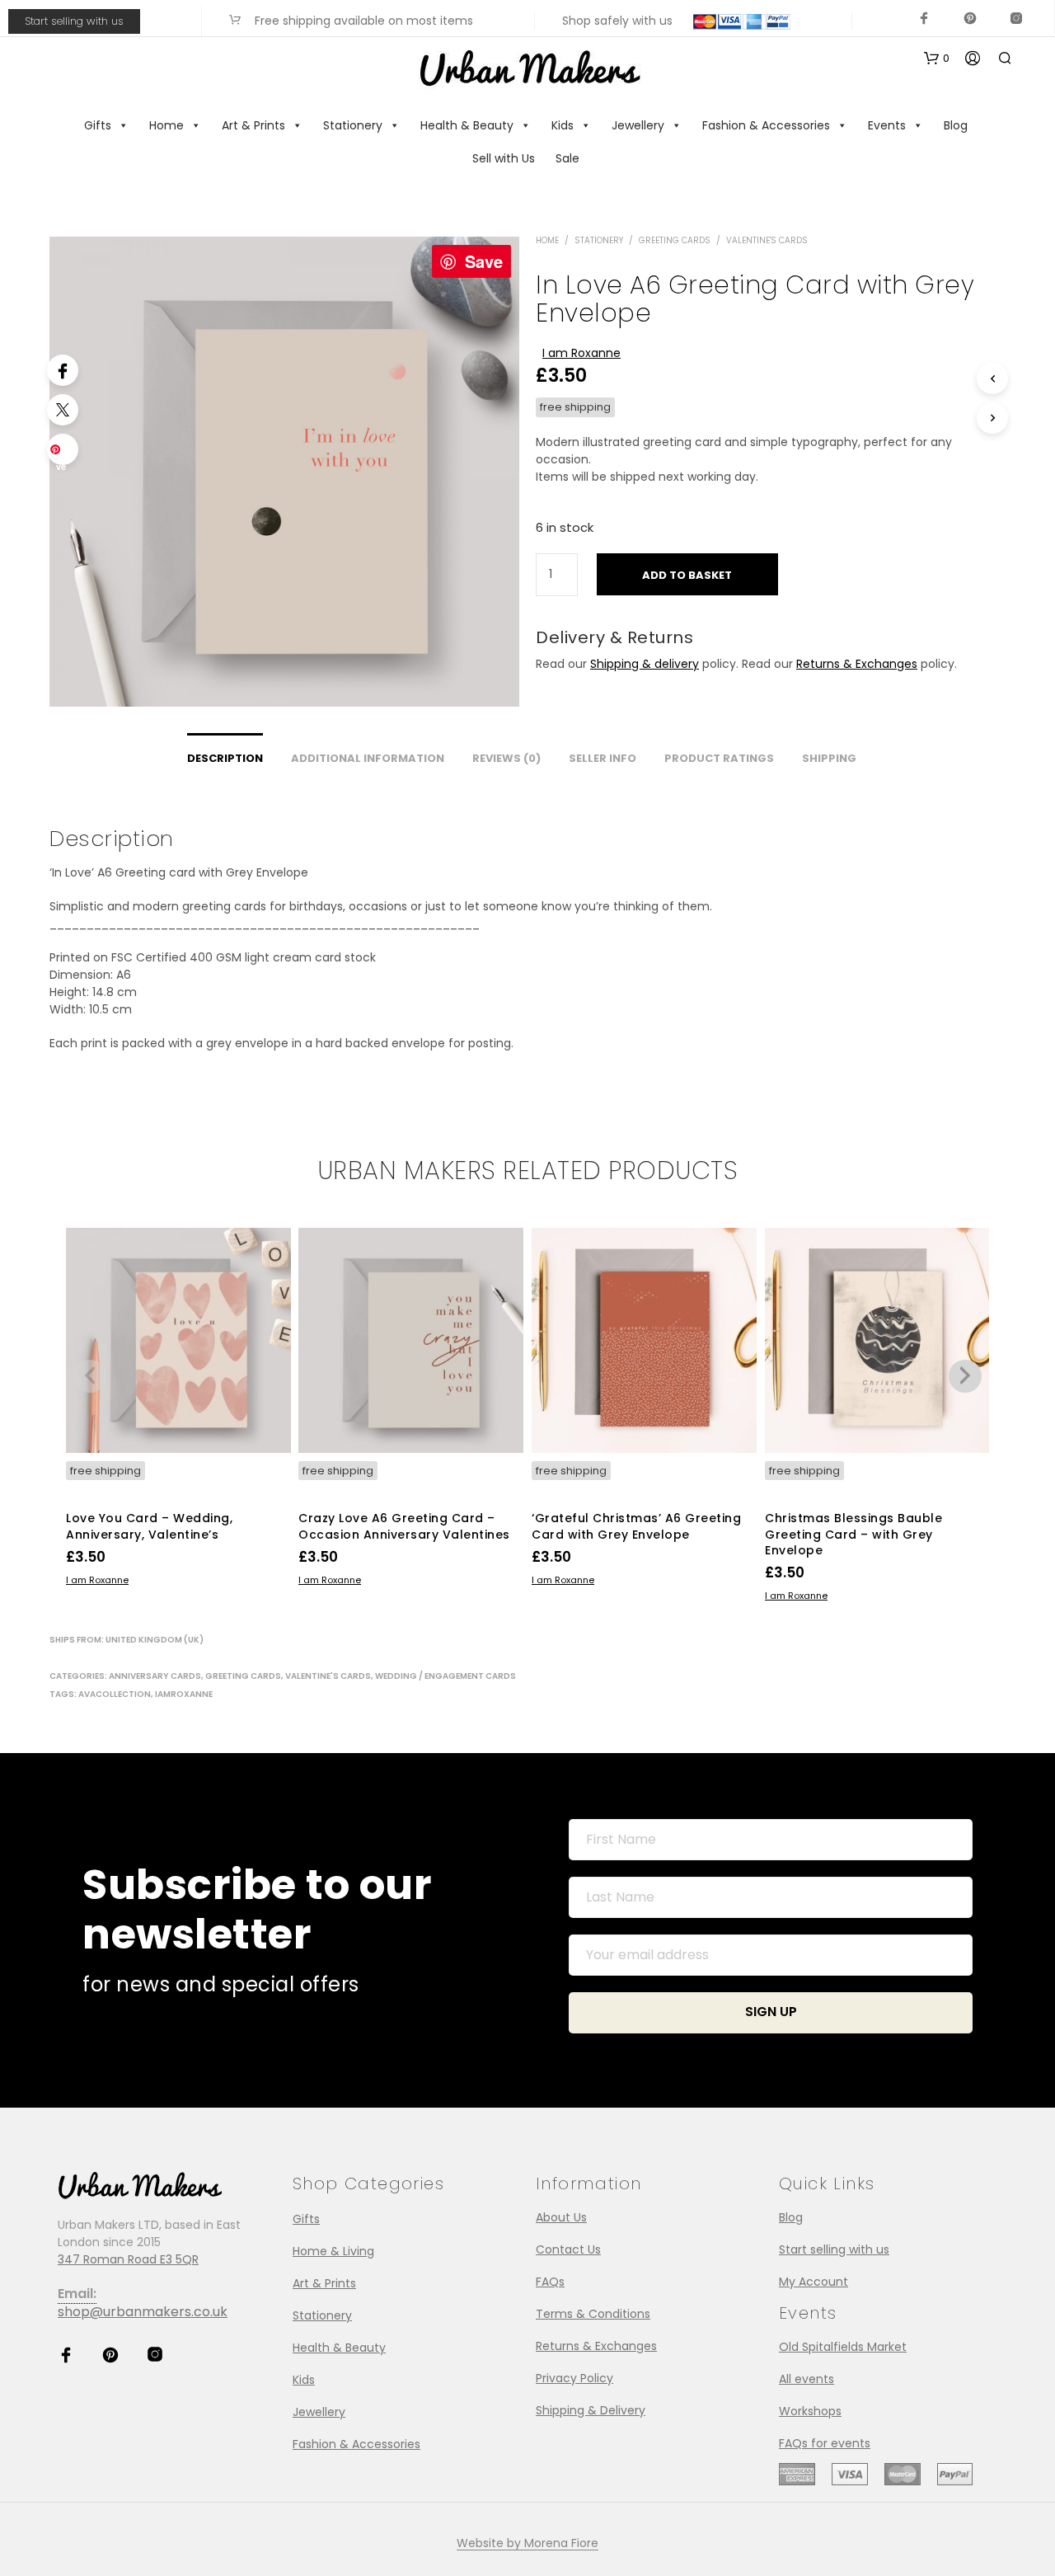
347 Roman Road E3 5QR (128, 2259)
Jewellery (638, 125)
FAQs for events (825, 2443)
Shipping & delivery (645, 664)
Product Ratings (719, 758)
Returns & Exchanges (857, 664)
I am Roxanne (581, 353)
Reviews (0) (506, 758)
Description (225, 758)
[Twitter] (63, 410)
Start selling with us (74, 21)
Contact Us (568, 2249)
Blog (956, 125)
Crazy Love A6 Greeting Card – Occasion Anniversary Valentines (404, 1526)
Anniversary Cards (155, 1676)
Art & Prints (253, 125)
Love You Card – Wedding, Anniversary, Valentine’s (149, 1526)
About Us (561, 2217)
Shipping (829, 758)
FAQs (550, 2282)
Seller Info (603, 758)
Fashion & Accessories (766, 125)
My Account (814, 2282)
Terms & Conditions (593, 2314)
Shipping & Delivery (591, 2410)
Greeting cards (675, 240)
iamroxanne (184, 1694)
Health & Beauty (467, 125)
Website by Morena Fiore (527, 2544)
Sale (567, 158)
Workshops (810, 2411)
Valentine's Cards (767, 240)
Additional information (368, 758)
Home (166, 125)
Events (887, 125)
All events (806, 2379)
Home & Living (333, 2251)
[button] (937, 59)
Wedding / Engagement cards (445, 1676)
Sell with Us (504, 158)
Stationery (353, 125)
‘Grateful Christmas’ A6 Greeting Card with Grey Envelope (636, 1526)
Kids (563, 125)
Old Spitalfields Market (843, 2347)
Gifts (98, 125)
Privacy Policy (574, 2378)
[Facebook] (63, 370)
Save (484, 261)
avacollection (115, 1694)
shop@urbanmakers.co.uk (143, 2312)
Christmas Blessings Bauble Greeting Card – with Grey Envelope (853, 1534)
